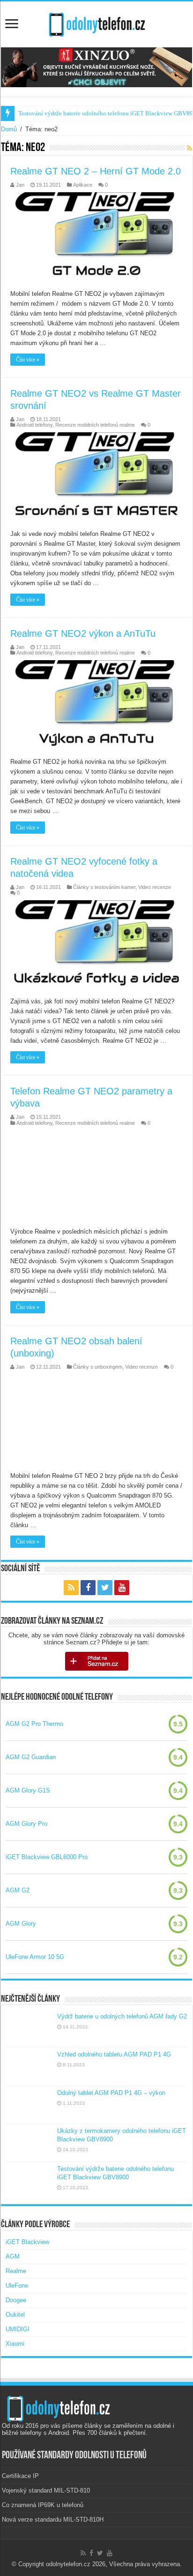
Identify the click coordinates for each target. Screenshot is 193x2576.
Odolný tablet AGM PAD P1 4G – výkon (111, 2093)
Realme (16, 2271)
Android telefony (34, 425)
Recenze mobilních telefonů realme (95, 425)
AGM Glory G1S (28, 1790)
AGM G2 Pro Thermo (34, 1724)
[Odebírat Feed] (189, 148)
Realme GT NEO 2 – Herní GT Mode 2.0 (96, 171)
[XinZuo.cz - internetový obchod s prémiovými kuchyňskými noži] (96, 67)
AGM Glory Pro (26, 1824)
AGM (13, 2256)
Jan (20, 185)
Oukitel (15, 2315)
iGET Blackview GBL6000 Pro (47, 1857)
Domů (9, 129)
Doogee (16, 2300)
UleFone (17, 2286)
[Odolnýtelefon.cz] (96, 23)
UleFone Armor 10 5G (35, 1957)
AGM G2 (18, 1890)
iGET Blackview (27, 2242)
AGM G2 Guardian (31, 1757)
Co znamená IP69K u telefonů (43, 2505)
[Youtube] (122, 1588)
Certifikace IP (20, 2476)
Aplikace (83, 185)
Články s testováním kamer (104, 887)
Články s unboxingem (98, 1367)
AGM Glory (21, 1924)
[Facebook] (88, 1588)
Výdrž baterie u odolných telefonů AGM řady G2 (122, 2016)
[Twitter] (105, 1588)
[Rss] (71, 1588)
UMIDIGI (18, 2329)
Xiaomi (15, 2344)
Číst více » (28, 360)
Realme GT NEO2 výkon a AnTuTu (83, 633)
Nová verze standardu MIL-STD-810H (53, 2520)
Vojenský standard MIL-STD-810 (46, 2490)
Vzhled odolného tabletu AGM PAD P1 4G (114, 2054)
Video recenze (155, 887)
